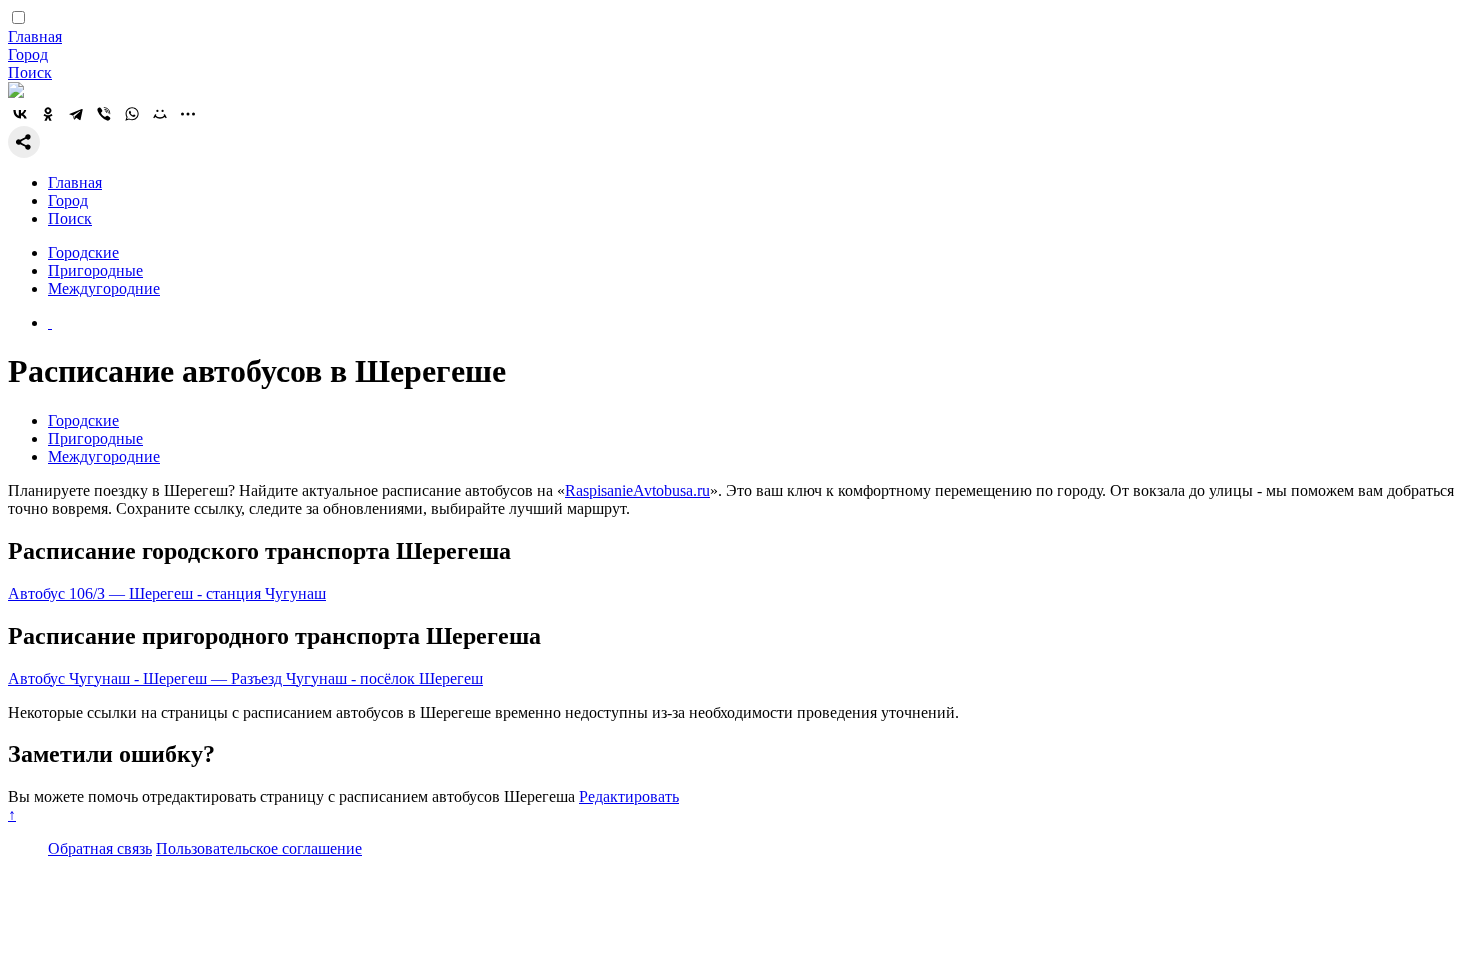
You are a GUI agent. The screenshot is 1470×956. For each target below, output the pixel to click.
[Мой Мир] (160, 114)
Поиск (30, 72)
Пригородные (95, 270)
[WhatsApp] (132, 114)
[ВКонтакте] (20, 114)
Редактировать (629, 796)
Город (28, 54)
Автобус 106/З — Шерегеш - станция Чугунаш (167, 593)
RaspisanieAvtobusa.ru (637, 490)
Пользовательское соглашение (259, 848)
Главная (35, 36)
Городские (83, 252)
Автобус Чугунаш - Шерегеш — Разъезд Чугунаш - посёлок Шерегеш (245, 678)
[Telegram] (76, 114)
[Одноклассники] (48, 114)
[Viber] (104, 114)
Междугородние (104, 288)
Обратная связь (100, 848)
